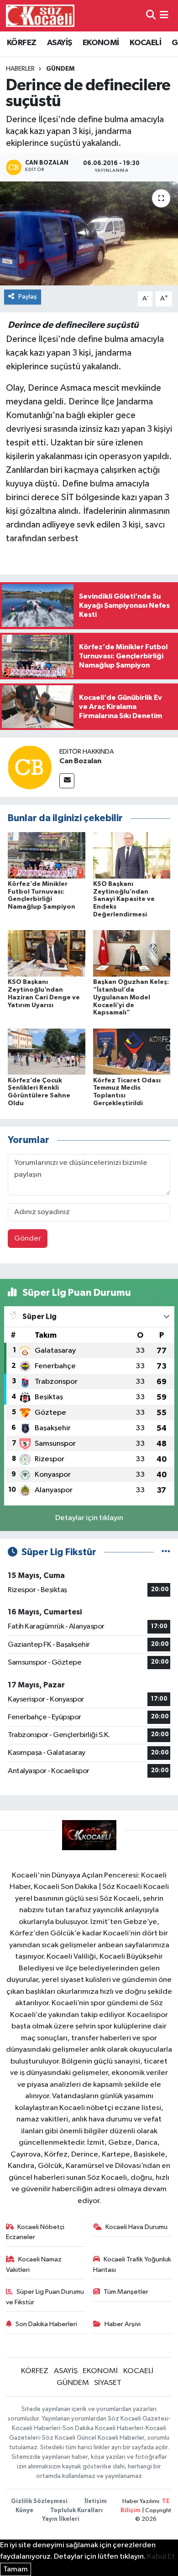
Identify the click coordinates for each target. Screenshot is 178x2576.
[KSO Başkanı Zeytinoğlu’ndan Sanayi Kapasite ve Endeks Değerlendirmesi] (132, 855)
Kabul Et (161, 2557)
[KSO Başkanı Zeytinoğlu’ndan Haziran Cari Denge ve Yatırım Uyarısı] (47, 953)
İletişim (96, 2501)
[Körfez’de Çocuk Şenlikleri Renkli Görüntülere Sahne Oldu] (47, 1052)
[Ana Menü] (164, 16)
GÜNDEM (60, 69)
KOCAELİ (145, 43)
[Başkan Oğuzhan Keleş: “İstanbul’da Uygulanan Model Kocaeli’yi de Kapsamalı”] (132, 953)
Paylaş (28, 297)
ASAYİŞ (59, 43)
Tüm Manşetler (126, 2292)
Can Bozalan (80, 761)
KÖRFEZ (21, 43)
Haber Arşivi (123, 2324)
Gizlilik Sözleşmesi (39, 2501)
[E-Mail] (67, 781)
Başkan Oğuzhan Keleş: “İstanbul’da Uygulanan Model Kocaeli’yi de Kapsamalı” (131, 997)
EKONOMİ (101, 43)
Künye (24, 2511)
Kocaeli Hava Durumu (136, 2227)
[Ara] (151, 16)
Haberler (20, 69)
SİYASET (108, 2383)
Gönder (28, 1239)
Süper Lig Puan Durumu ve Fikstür (45, 2297)
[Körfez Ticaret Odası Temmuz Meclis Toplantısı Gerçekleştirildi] (132, 1052)
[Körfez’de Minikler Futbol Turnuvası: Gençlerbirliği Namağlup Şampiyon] (47, 855)
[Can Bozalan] (30, 767)
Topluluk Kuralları (76, 2511)
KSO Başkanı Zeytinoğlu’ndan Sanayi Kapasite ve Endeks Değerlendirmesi (124, 899)
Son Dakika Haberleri (46, 2324)
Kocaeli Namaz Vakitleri (34, 2264)
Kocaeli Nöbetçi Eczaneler (35, 2232)
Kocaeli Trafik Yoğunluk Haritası (132, 2264)
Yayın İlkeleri (61, 2519)
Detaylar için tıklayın (89, 1518)
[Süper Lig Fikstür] (166, 1552)
